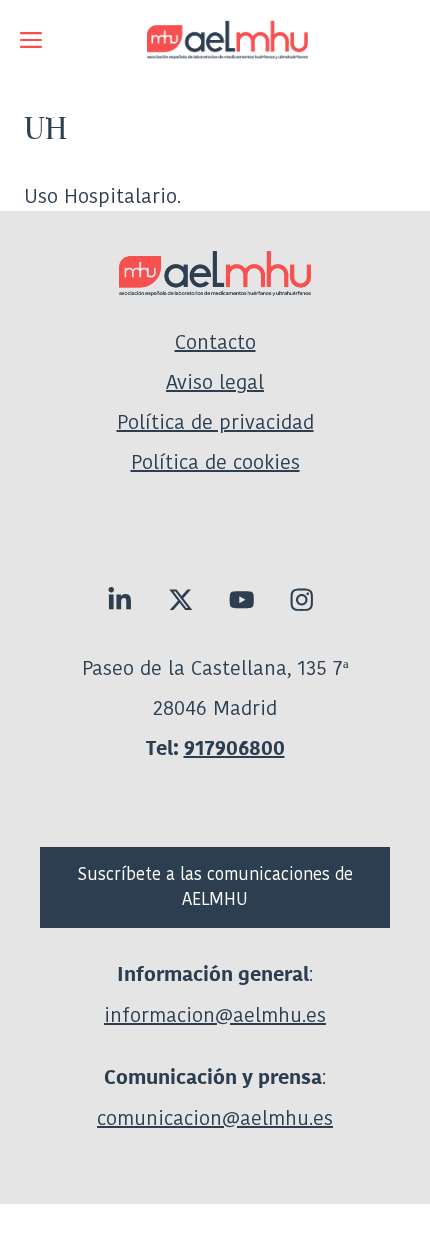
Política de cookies (215, 462)
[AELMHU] (214, 40)
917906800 (234, 748)
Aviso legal (215, 382)
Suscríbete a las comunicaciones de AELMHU (215, 887)
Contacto (215, 342)
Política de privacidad (215, 422)
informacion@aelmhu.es (215, 1015)
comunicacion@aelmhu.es (215, 1118)
